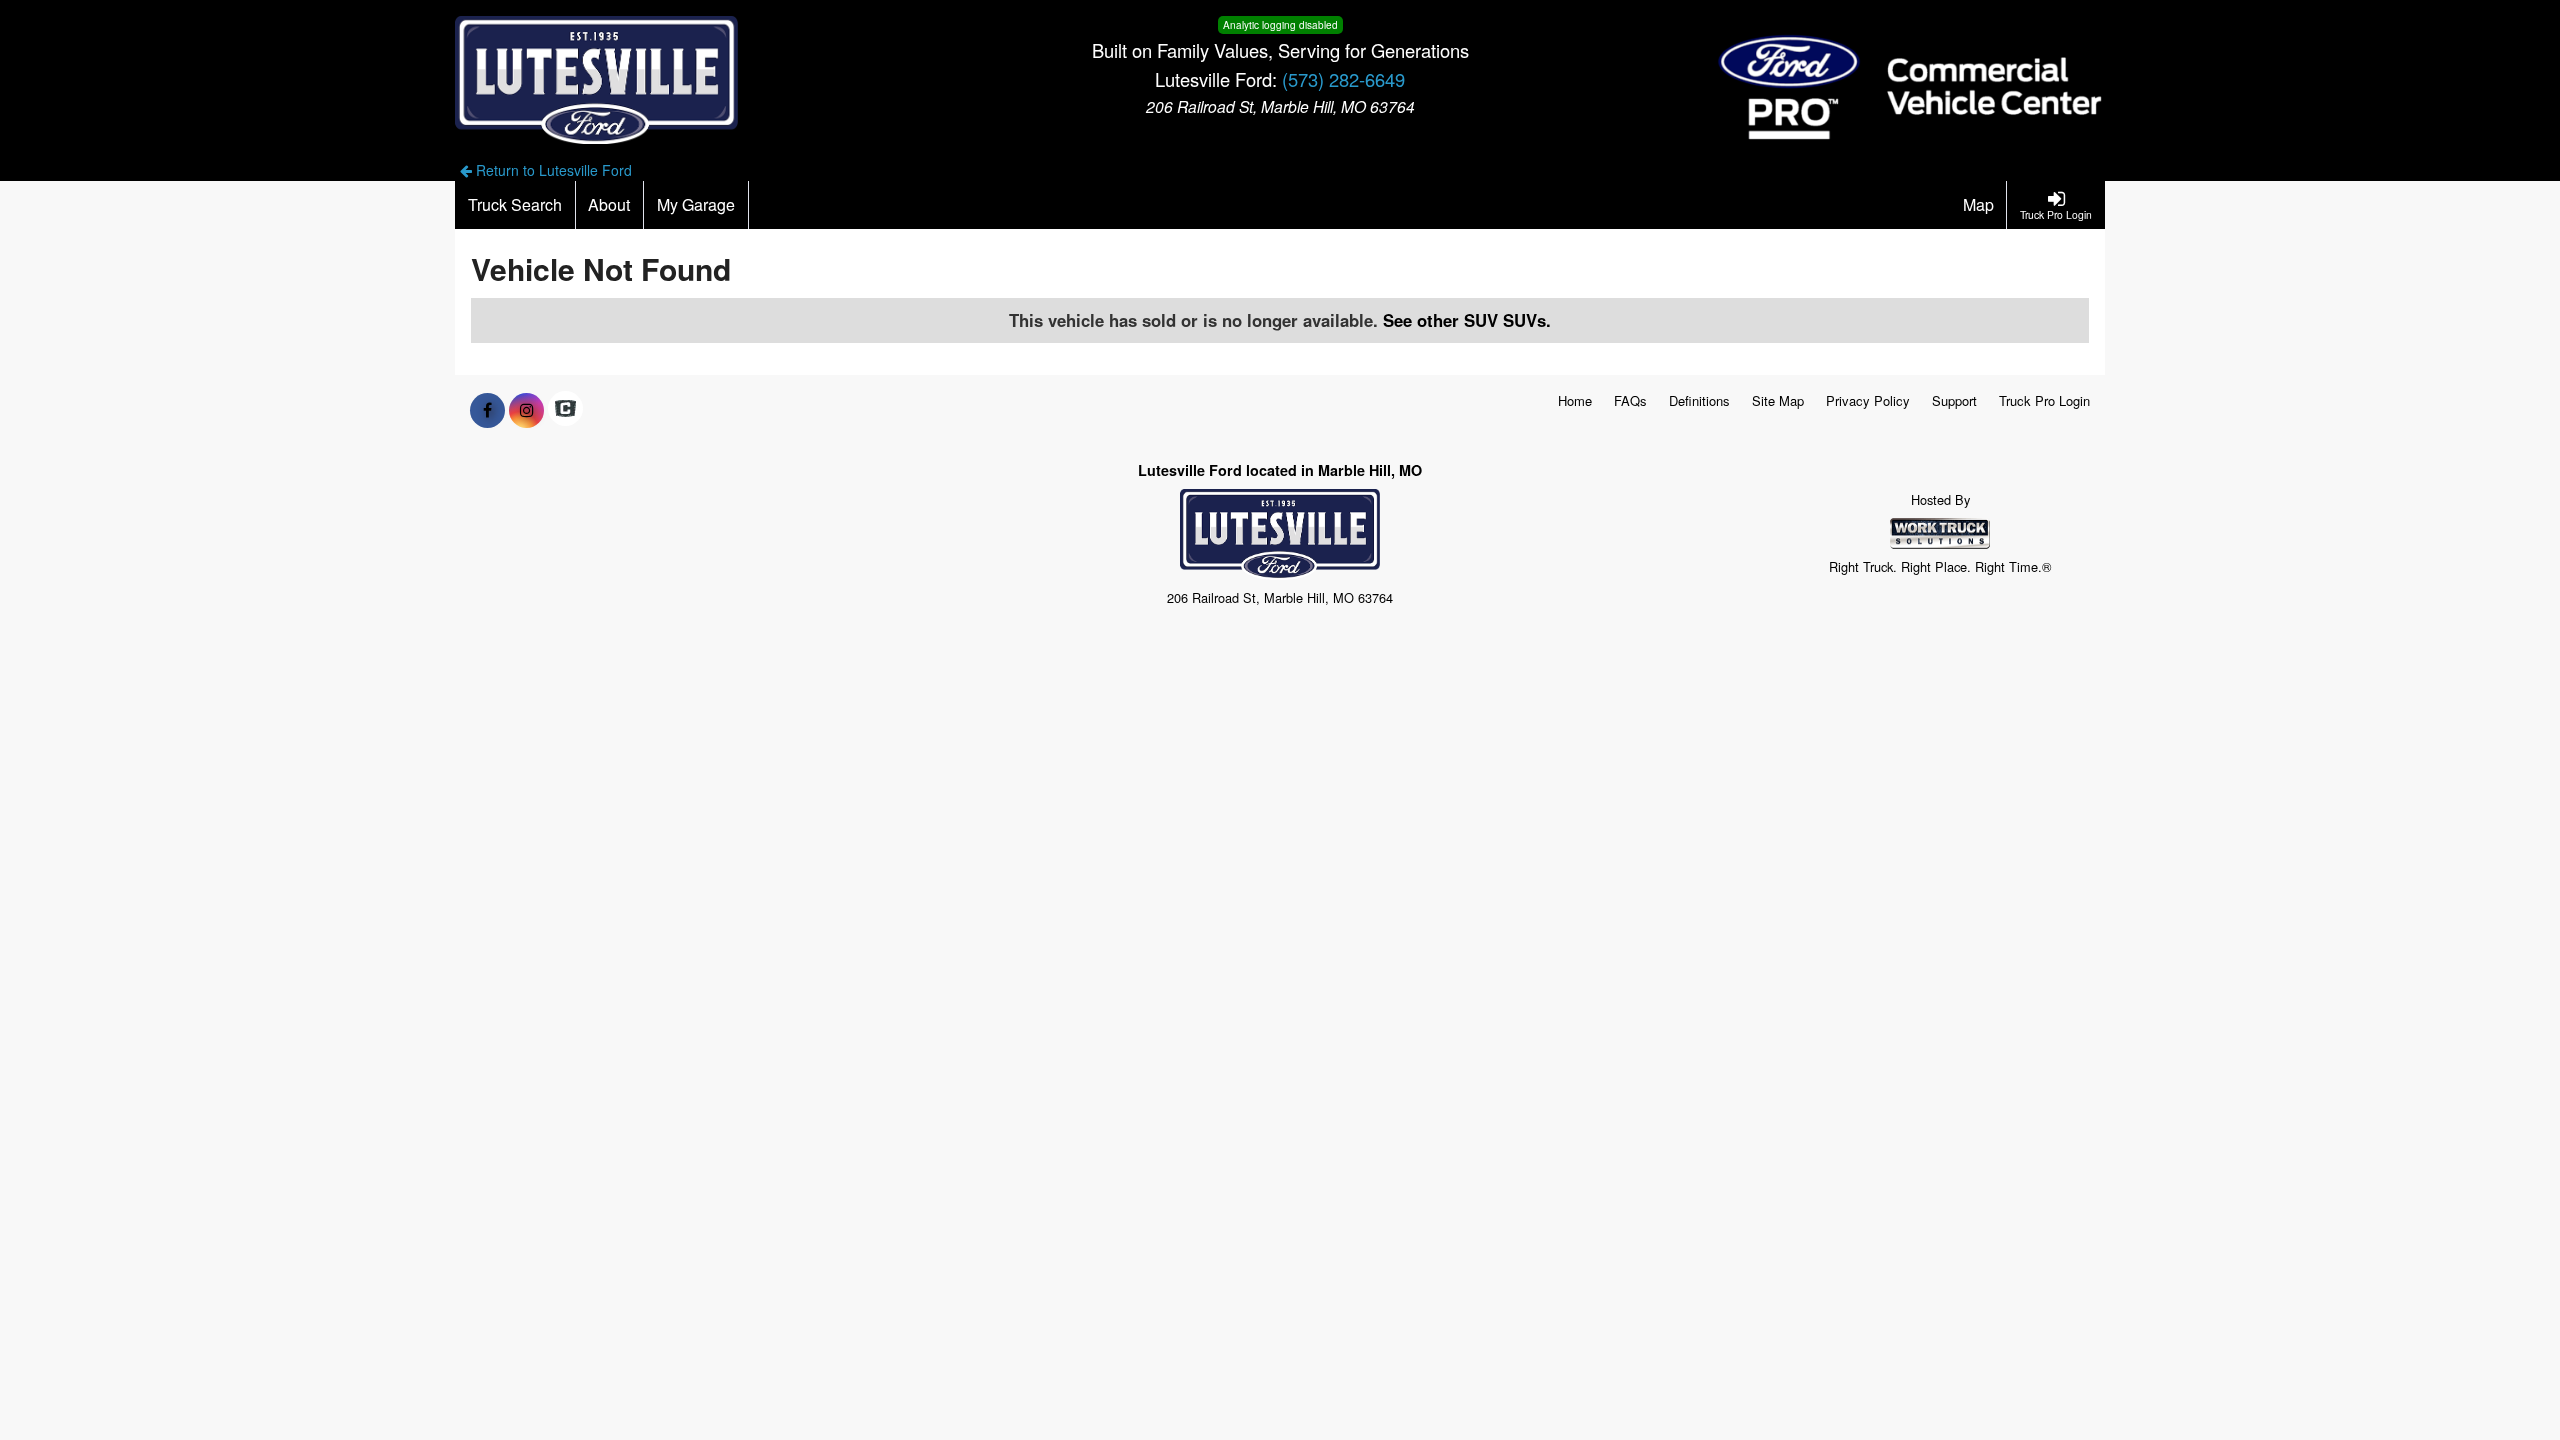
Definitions (1699, 400)
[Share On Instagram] (526, 410)
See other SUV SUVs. (1467, 320)
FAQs (1630, 400)
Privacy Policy (1868, 400)
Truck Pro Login (2044, 400)
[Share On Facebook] (487, 410)
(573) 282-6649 (1343, 79)
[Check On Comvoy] (565, 410)
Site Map (1778, 400)
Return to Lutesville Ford (552, 170)
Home (1575, 400)
